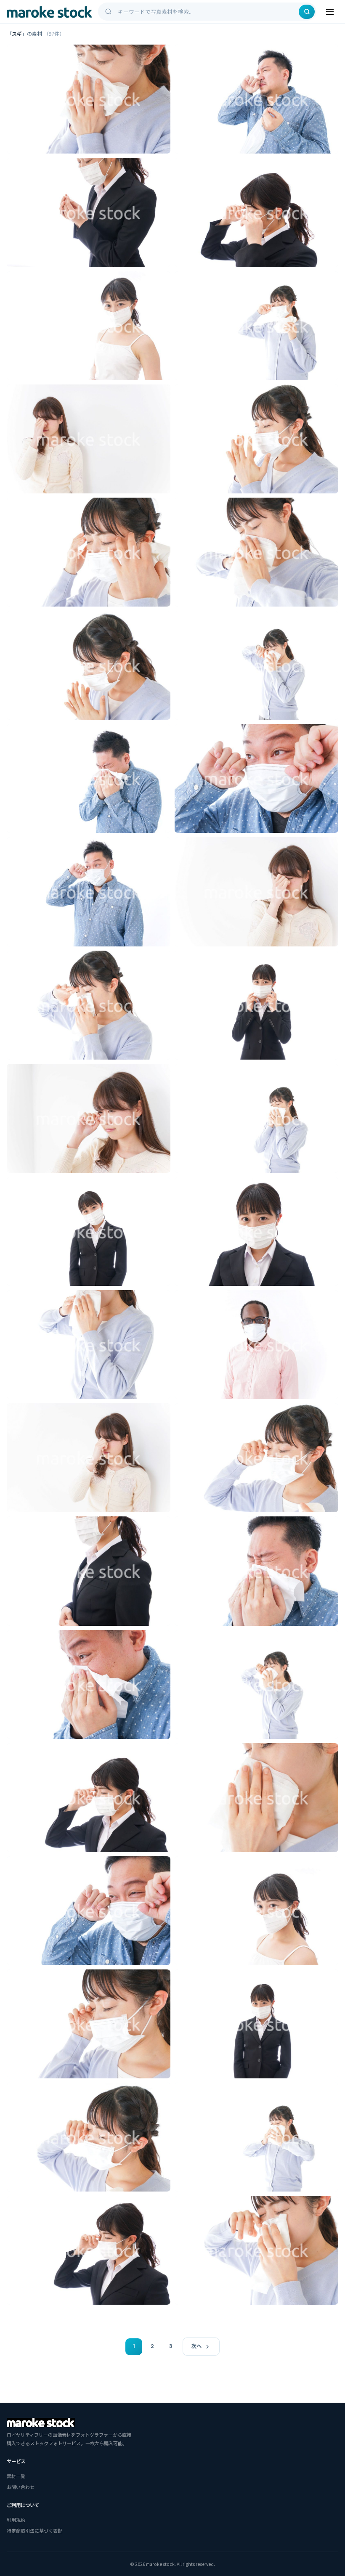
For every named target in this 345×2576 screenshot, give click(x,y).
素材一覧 (16, 2476)
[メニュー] (330, 12)
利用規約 (16, 2520)
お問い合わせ (21, 2487)
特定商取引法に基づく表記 (34, 2531)
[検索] (307, 12)
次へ (196, 2346)
